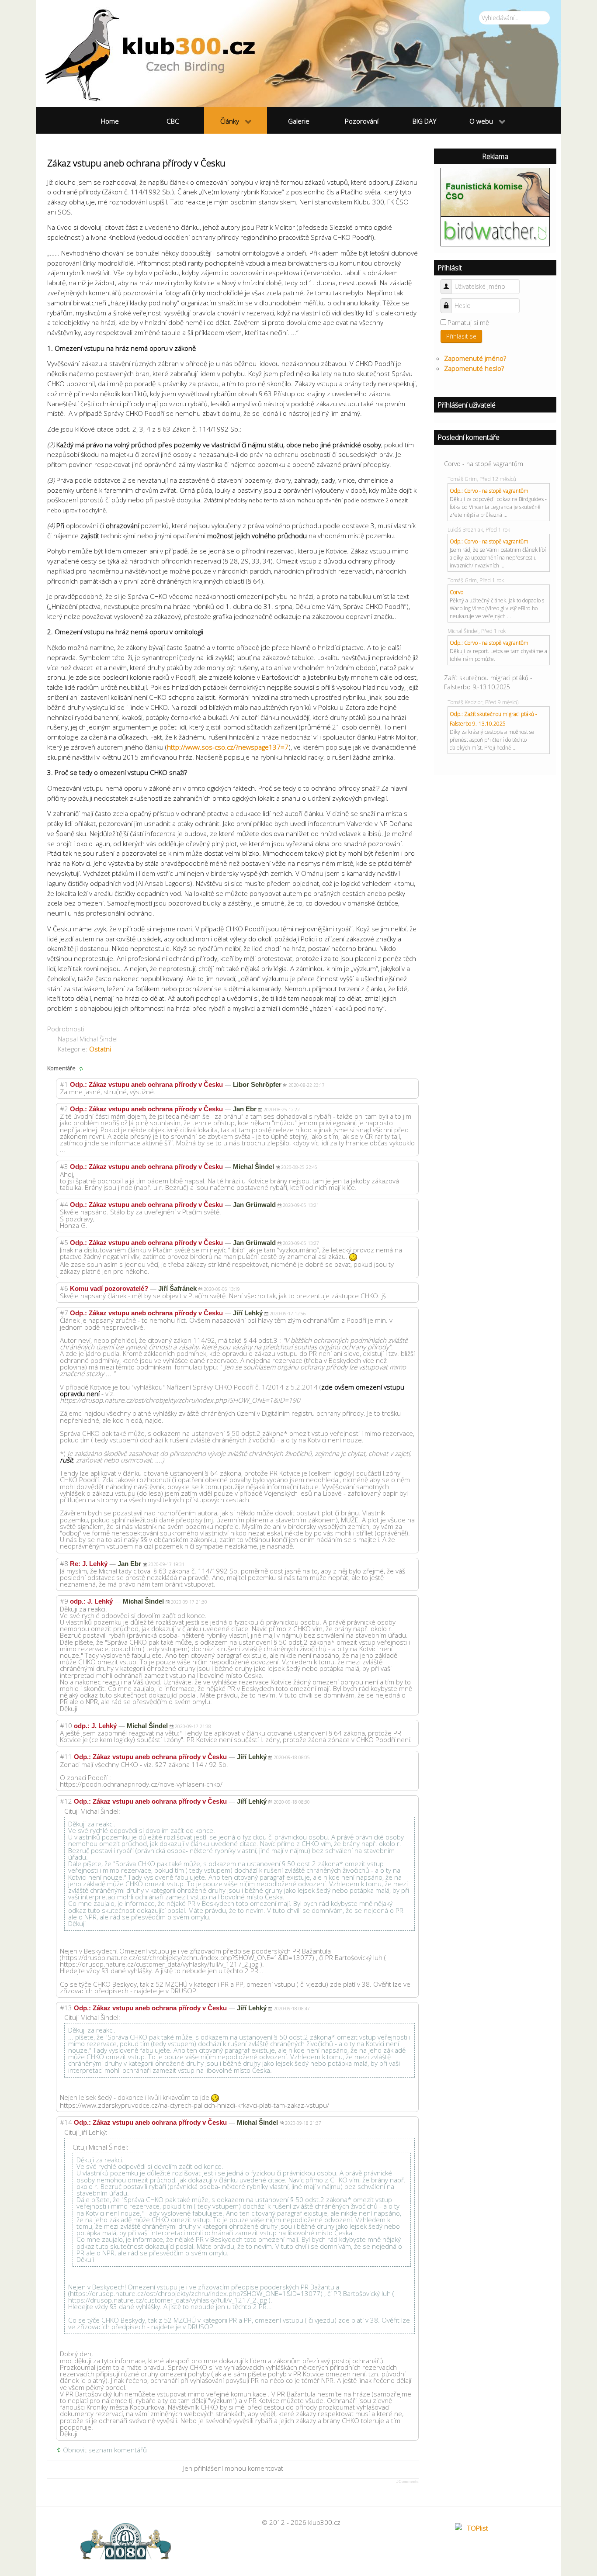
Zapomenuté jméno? (475, 358)
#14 (66, 2122)
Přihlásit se (461, 336)
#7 (64, 1313)
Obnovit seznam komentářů (105, 2450)
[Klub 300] (298, 54)
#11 (66, 1757)
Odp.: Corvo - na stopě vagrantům (489, 491)
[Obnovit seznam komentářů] (82, 1068)
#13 (66, 2008)
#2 (64, 1109)
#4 (64, 1204)
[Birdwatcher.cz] (495, 231)
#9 (64, 1601)
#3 (64, 1166)
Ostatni (100, 1049)
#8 (64, 1563)
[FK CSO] (495, 191)
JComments (408, 2482)
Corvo (456, 592)
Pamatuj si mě (468, 322)
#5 (64, 1242)
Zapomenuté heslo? (474, 368)
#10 (66, 1725)
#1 (64, 1084)
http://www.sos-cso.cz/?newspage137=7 (228, 747)
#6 (64, 1288)
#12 (66, 1801)
